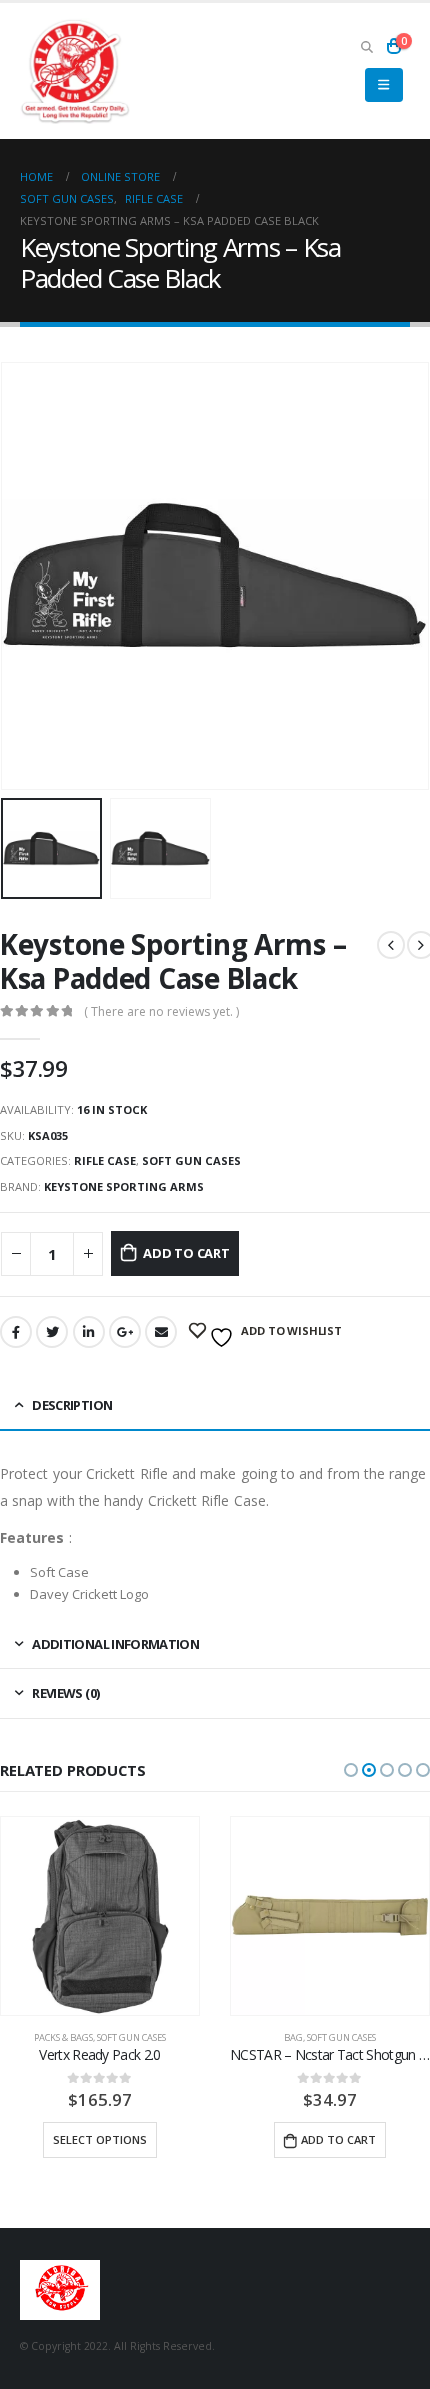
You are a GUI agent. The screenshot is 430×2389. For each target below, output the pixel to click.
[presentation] (25, 576)
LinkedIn (89, 1332)
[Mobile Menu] (383, 85)
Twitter (52, 1332)
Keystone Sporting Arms (124, 1186)
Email (161, 1332)
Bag (293, 2037)
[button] (351, 1770)
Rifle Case (105, 1160)
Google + (125, 1332)
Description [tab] (72, 1405)
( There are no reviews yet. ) (161, 1011)
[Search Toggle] (366, 46)
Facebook (16, 1332)
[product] (100, 1916)
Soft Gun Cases (191, 1160)
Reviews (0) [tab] (65, 1693)
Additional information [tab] (115, 1644)
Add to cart (186, 1253)
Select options (100, 2139)
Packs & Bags (63, 2037)
